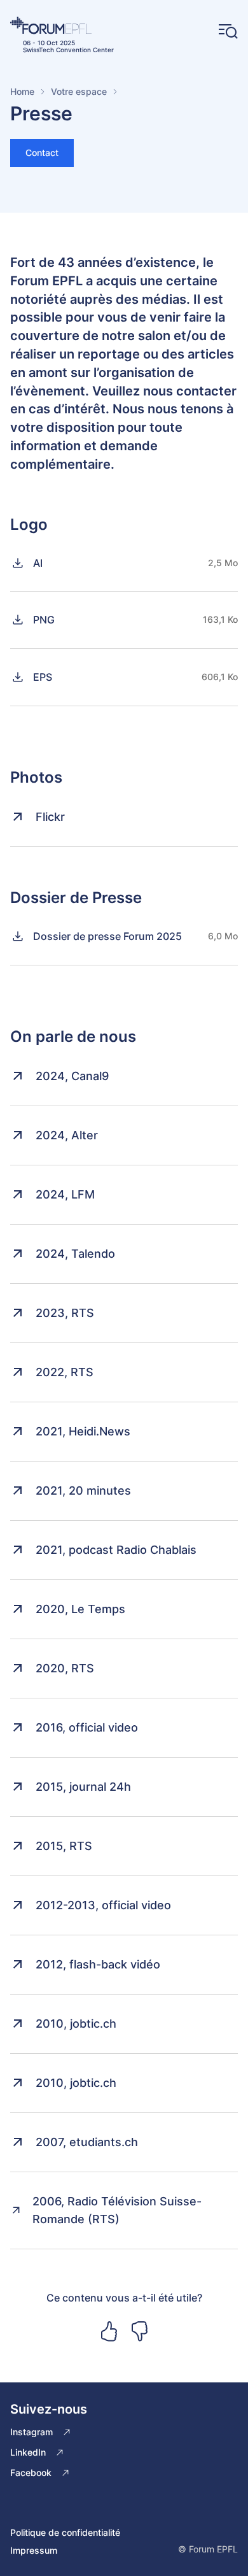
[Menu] (228, 32)
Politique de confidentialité (65, 2532)
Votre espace (79, 91)
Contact (42, 153)
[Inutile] (139, 2331)
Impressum (34, 2550)
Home (22, 91)
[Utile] (109, 2331)
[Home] (62, 25)
